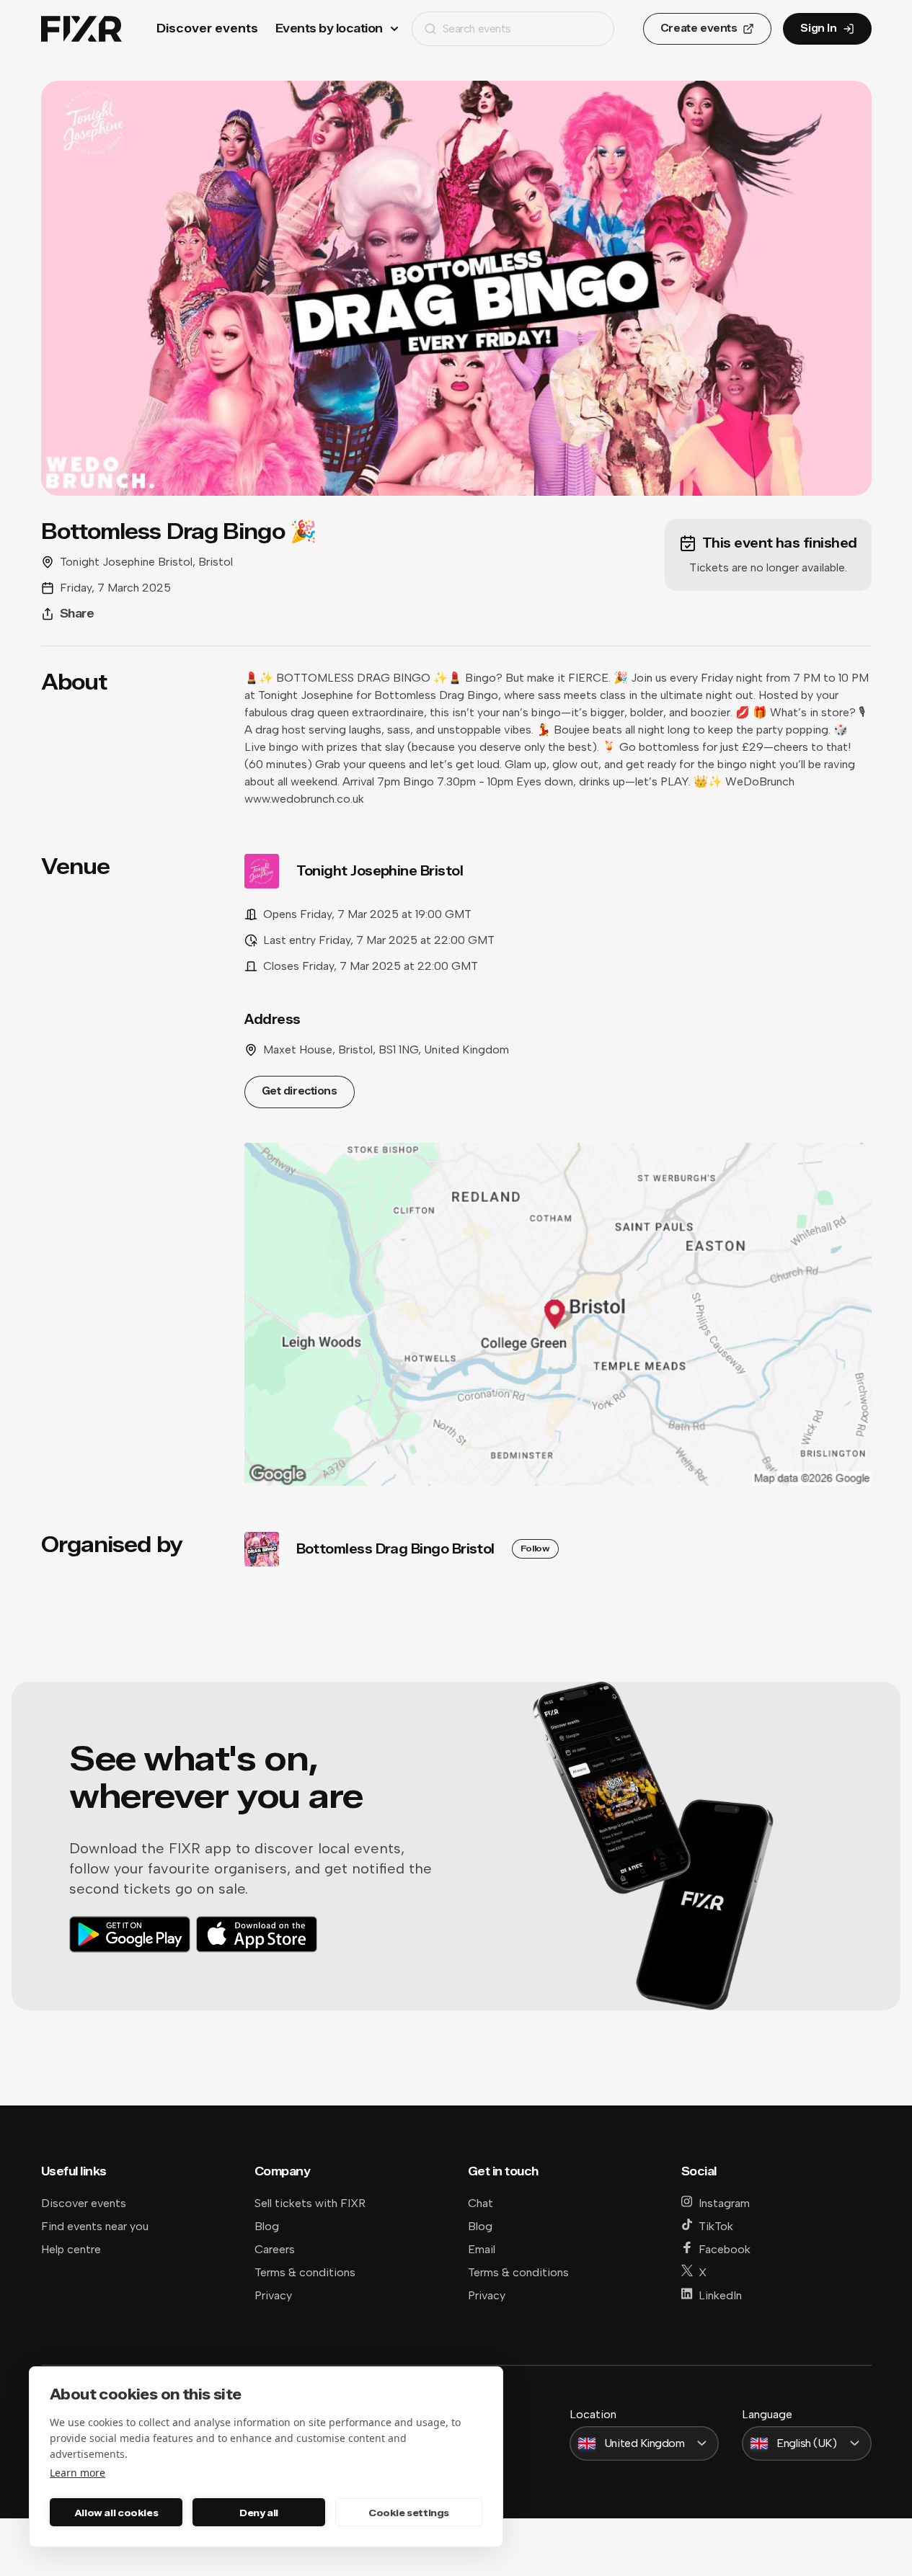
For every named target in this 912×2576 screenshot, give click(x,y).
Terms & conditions (305, 2272)
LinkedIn (720, 2295)
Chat (481, 2203)
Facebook (725, 2249)
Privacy (273, 2295)
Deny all (259, 2513)
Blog (267, 2226)
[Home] (81, 29)
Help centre (71, 2249)
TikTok (716, 2226)
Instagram (724, 2203)
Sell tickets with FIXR (310, 2203)
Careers (275, 2249)
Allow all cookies (116, 2513)
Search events (477, 28)
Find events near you (95, 2226)
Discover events (207, 28)
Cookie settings (409, 2513)
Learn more (78, 2473)
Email (482, 2249)
